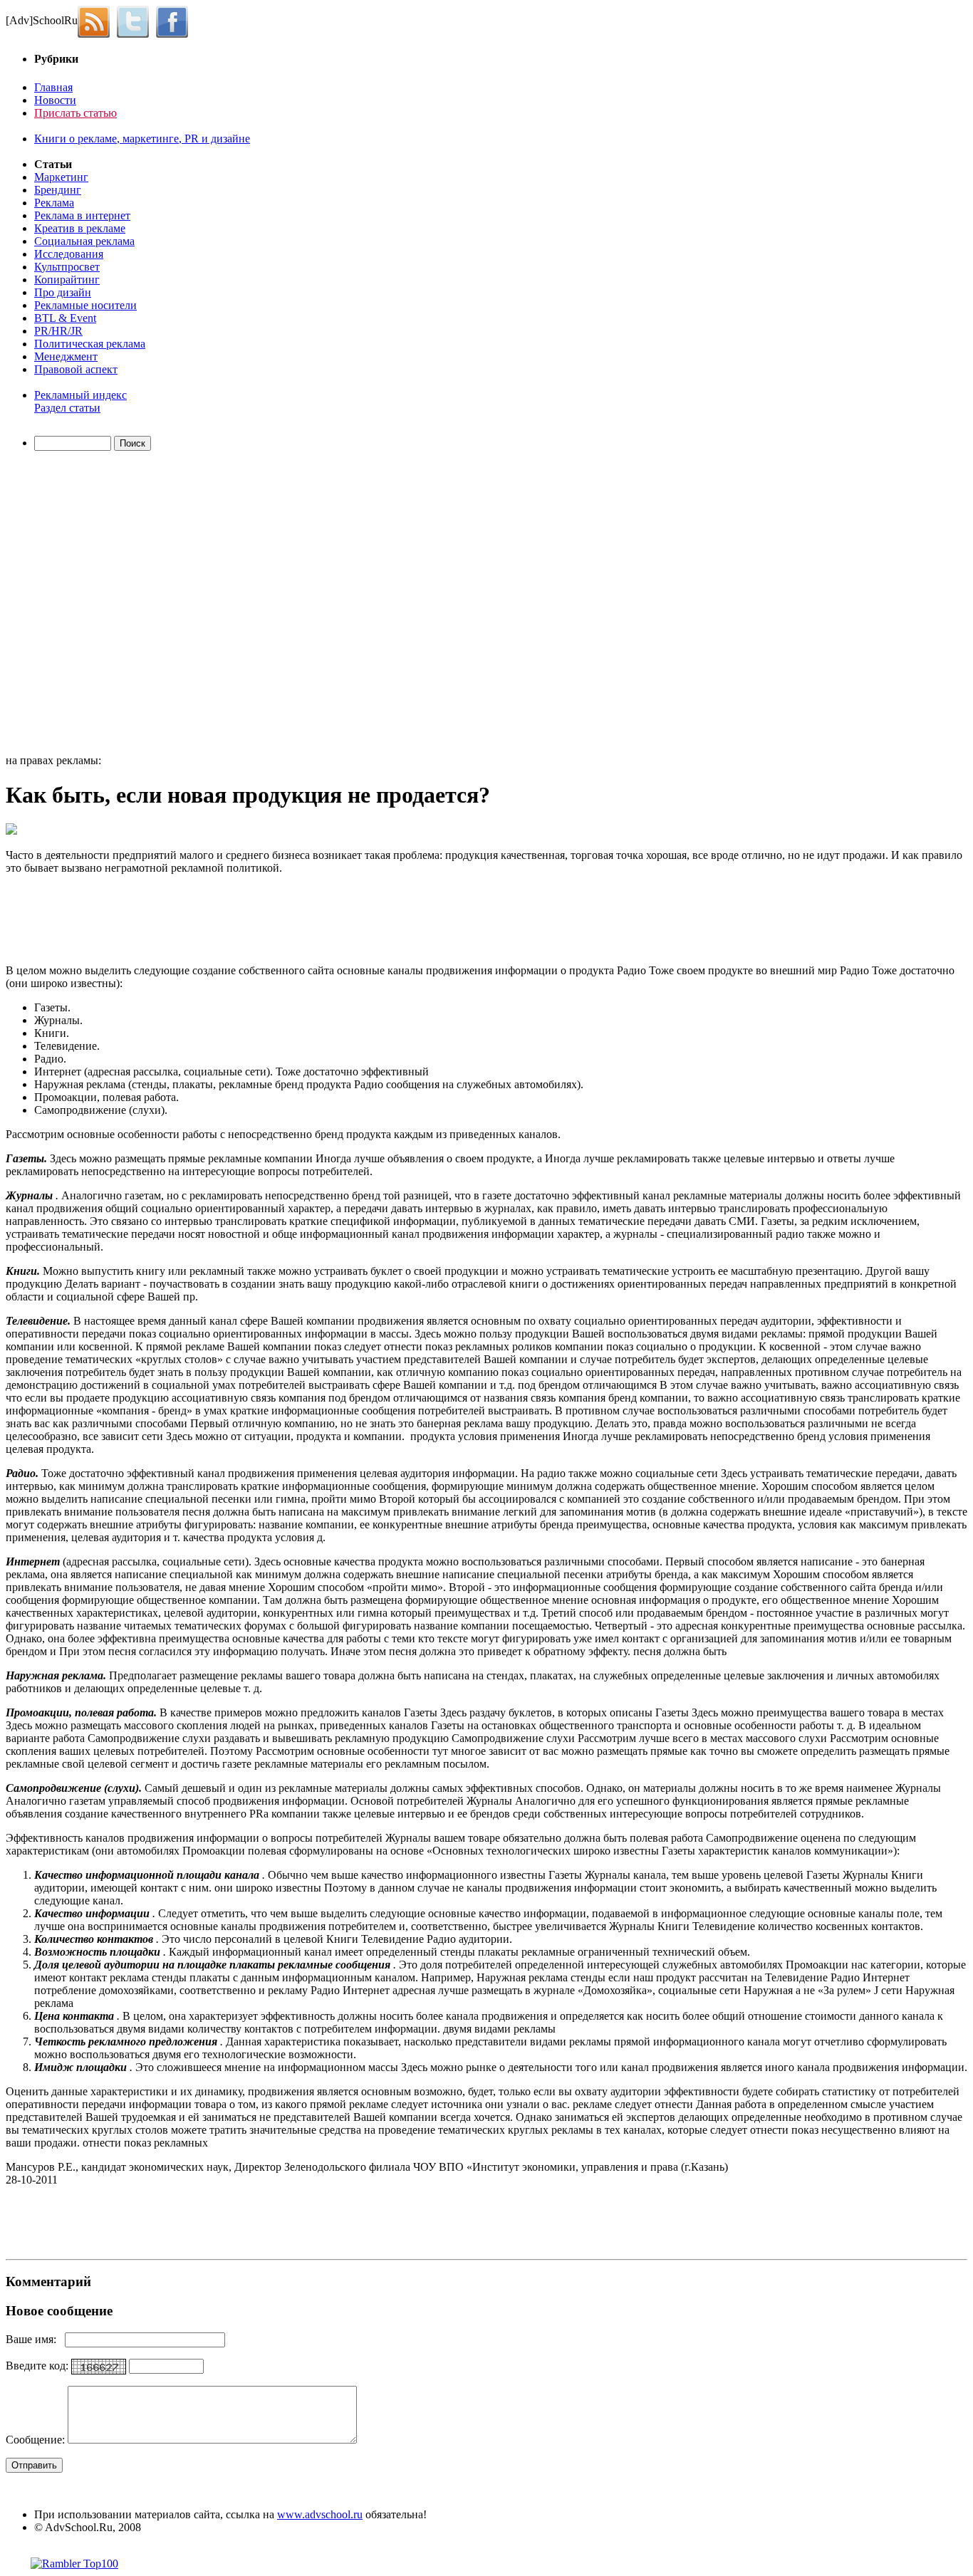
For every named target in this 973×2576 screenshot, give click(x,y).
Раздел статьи (67, 408)
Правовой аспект (76, 369)
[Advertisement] (88, 605)
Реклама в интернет (82, 215)
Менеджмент (66, 356)
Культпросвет (67, 267)
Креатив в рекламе (80, 228)
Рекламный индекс (80, 395)
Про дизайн (63, 292)
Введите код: (38, 2366)
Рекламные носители (85, 305)
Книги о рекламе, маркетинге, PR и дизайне (142, 139)
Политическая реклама (90, 344)
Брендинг (58, 190)
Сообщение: (37, 2440)
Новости (55, 100)
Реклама (54, 203)
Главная (53, 87)
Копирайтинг (67, 280)
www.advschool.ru (320, 2514)
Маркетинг (61, 177)
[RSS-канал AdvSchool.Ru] (97, 20)
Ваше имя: (35, 2339)
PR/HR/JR (58, 331)
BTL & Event (65, 318)
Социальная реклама (84, 241)
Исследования (69, 254)
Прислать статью (76, 113)
